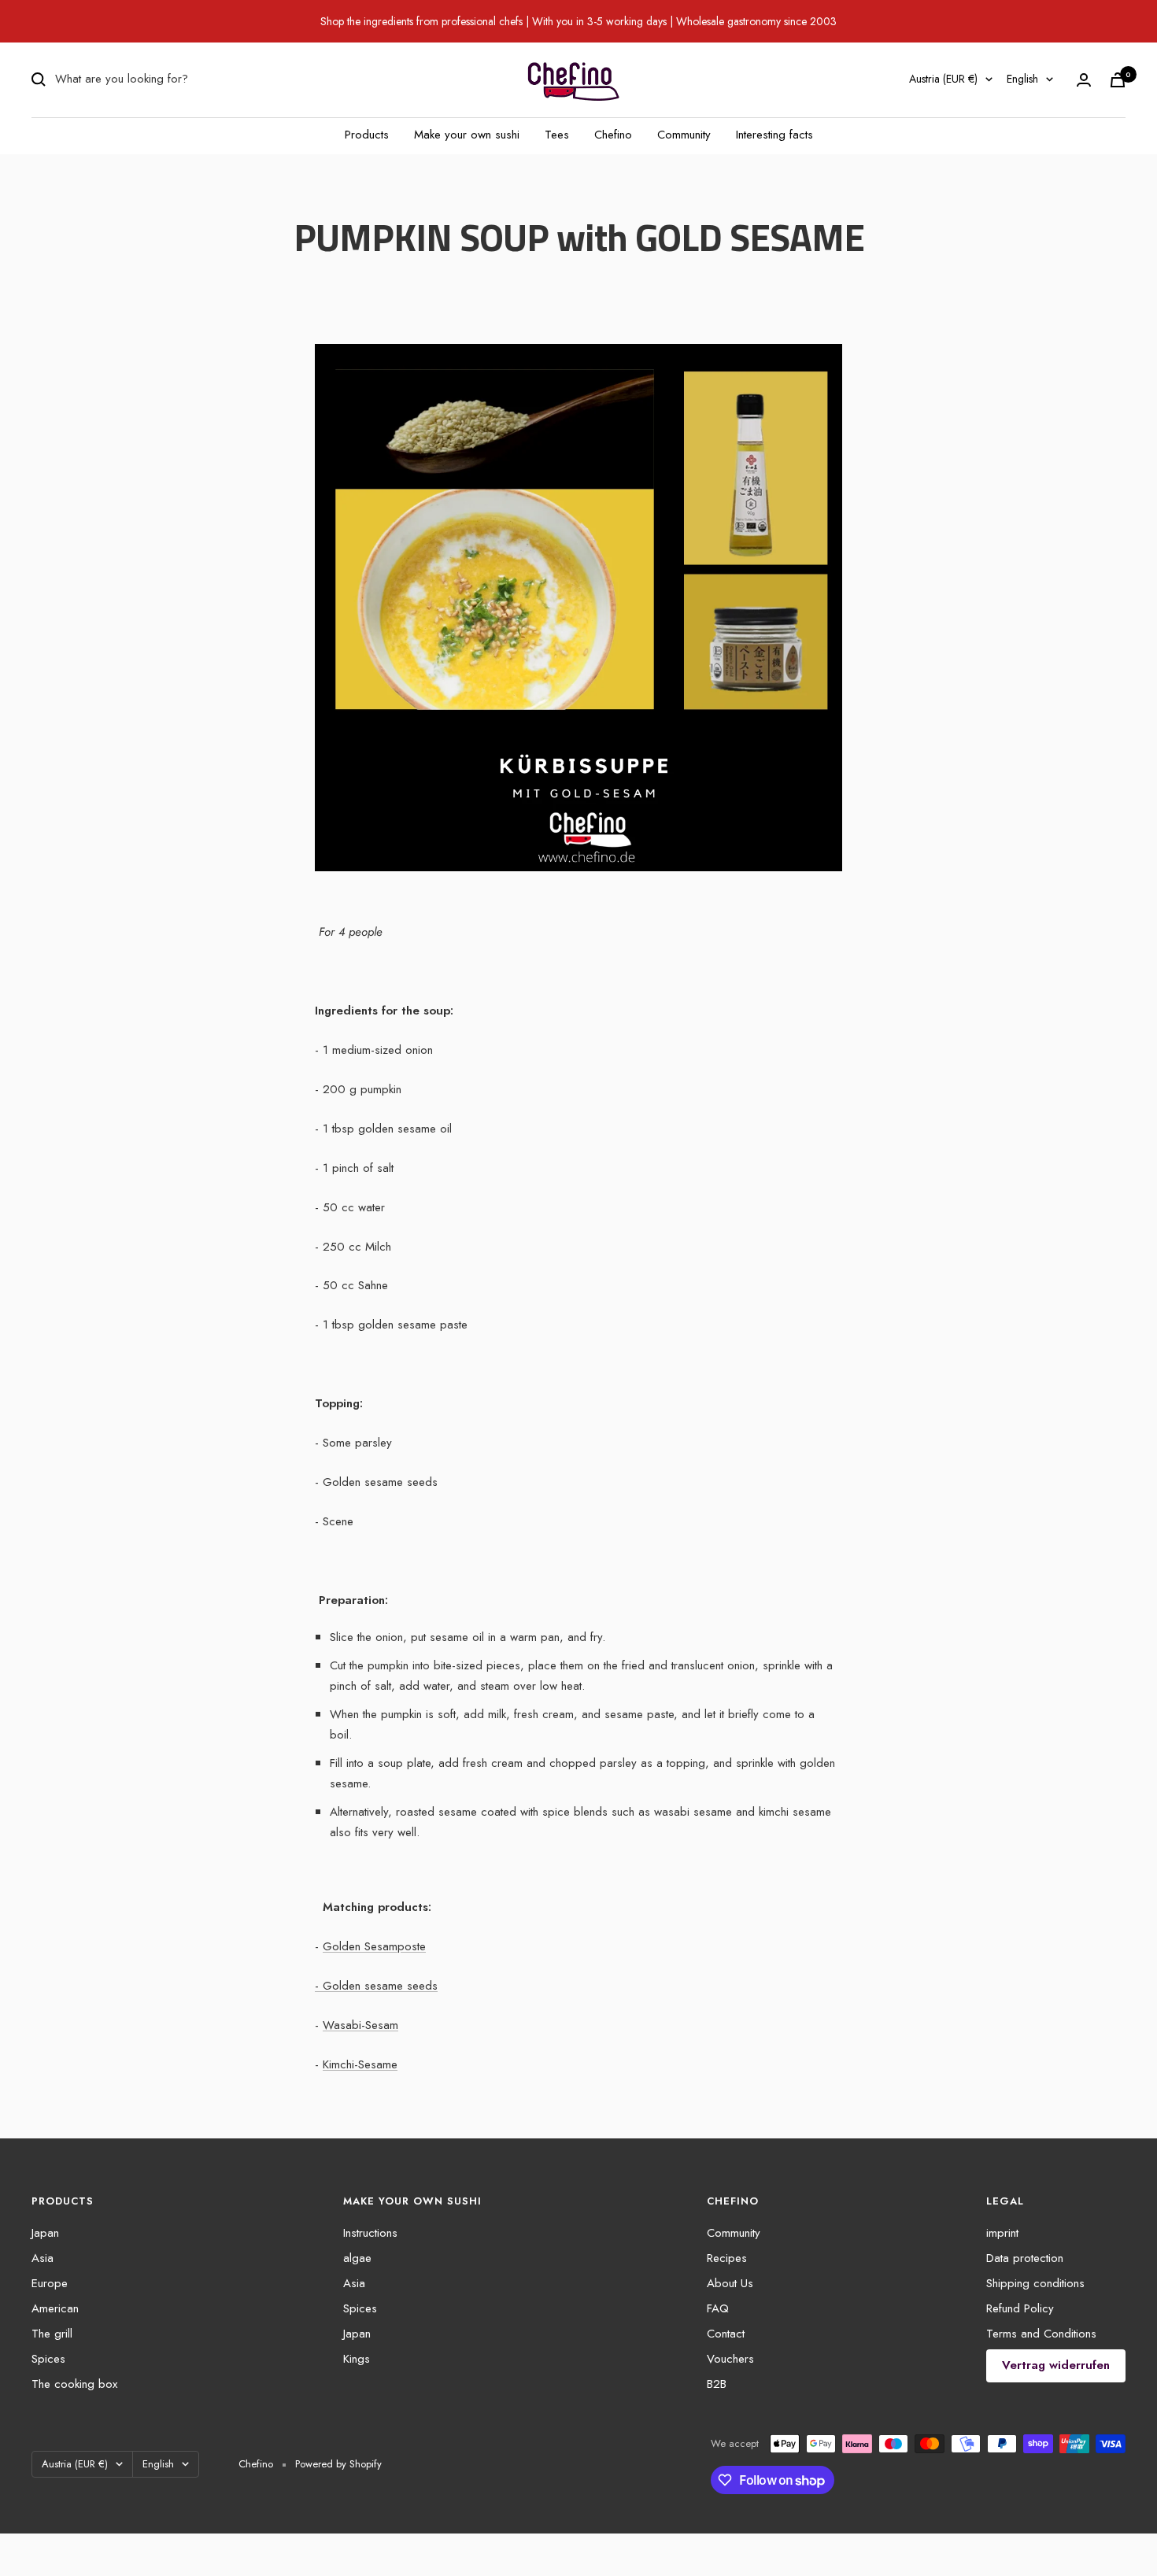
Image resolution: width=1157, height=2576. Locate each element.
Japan (45, 2233)
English (1022, 79)
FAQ (718, 2308)
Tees (557, 135)
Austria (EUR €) (943, 79)
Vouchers (730, 2359)
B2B (717, 2384)
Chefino (613, 135)
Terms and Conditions (1041, 2334)
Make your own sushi (467, 135)
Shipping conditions (1035, 2283)
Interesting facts (774, 135)
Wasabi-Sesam (360, 2025)
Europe (50, 2283)
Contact (726, 2334)
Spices (48, 2359)
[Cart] (1118, 80)
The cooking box (74, 2384)
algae (357, 2258)
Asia (43, 2258)
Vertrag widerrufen (1056, 2365)
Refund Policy (1020, 2308)
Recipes (727, 2258)
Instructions (370, 2233)
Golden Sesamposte (374, 1946)
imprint (1002, 2233)
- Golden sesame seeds (376, 1986)
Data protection (1025, 2258)
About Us (730, 2283)
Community (684, 135)
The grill (52, 2334)
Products (367, 135)
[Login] (1084, 80)
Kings (357, 2359)
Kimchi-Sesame (360, 2064)
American (55, 2308)
